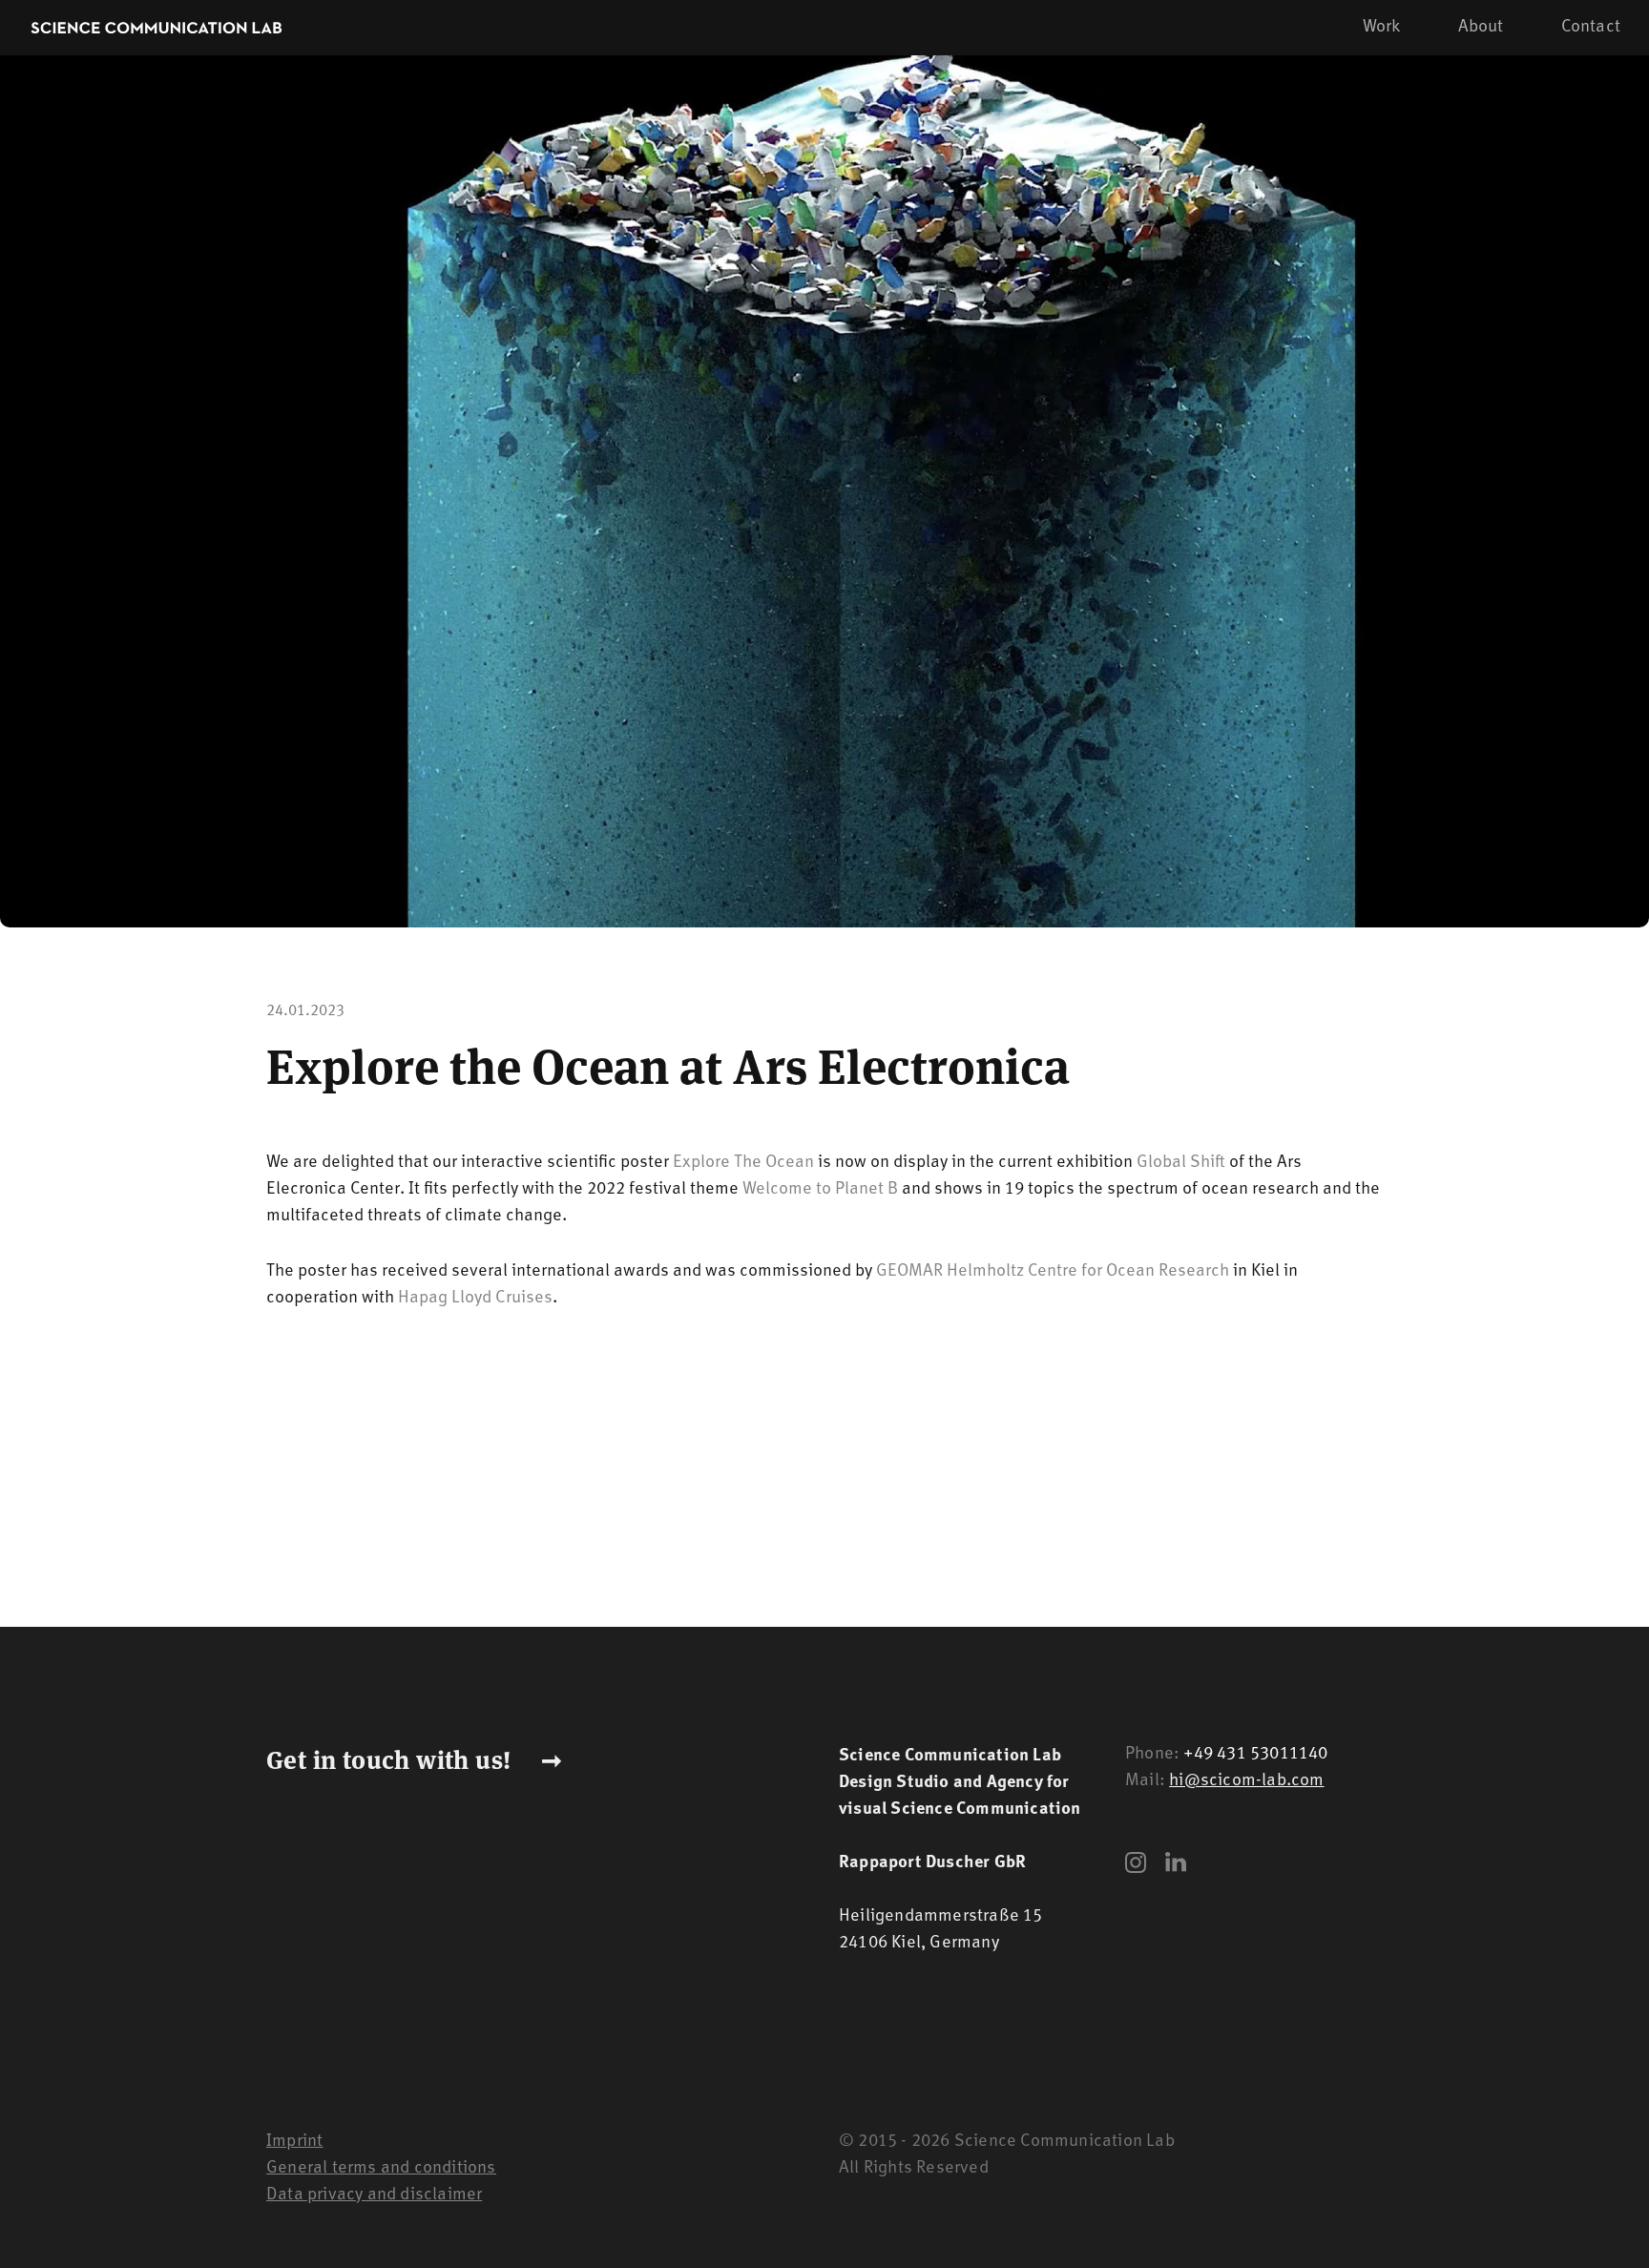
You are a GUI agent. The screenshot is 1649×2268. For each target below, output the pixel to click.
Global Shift (1181, 1163)
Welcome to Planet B (820, 1190)
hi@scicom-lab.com (1246, 1781)
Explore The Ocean (743, 1163)
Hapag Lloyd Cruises (475, 1299)
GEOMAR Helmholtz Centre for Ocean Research (1053, 1272)
